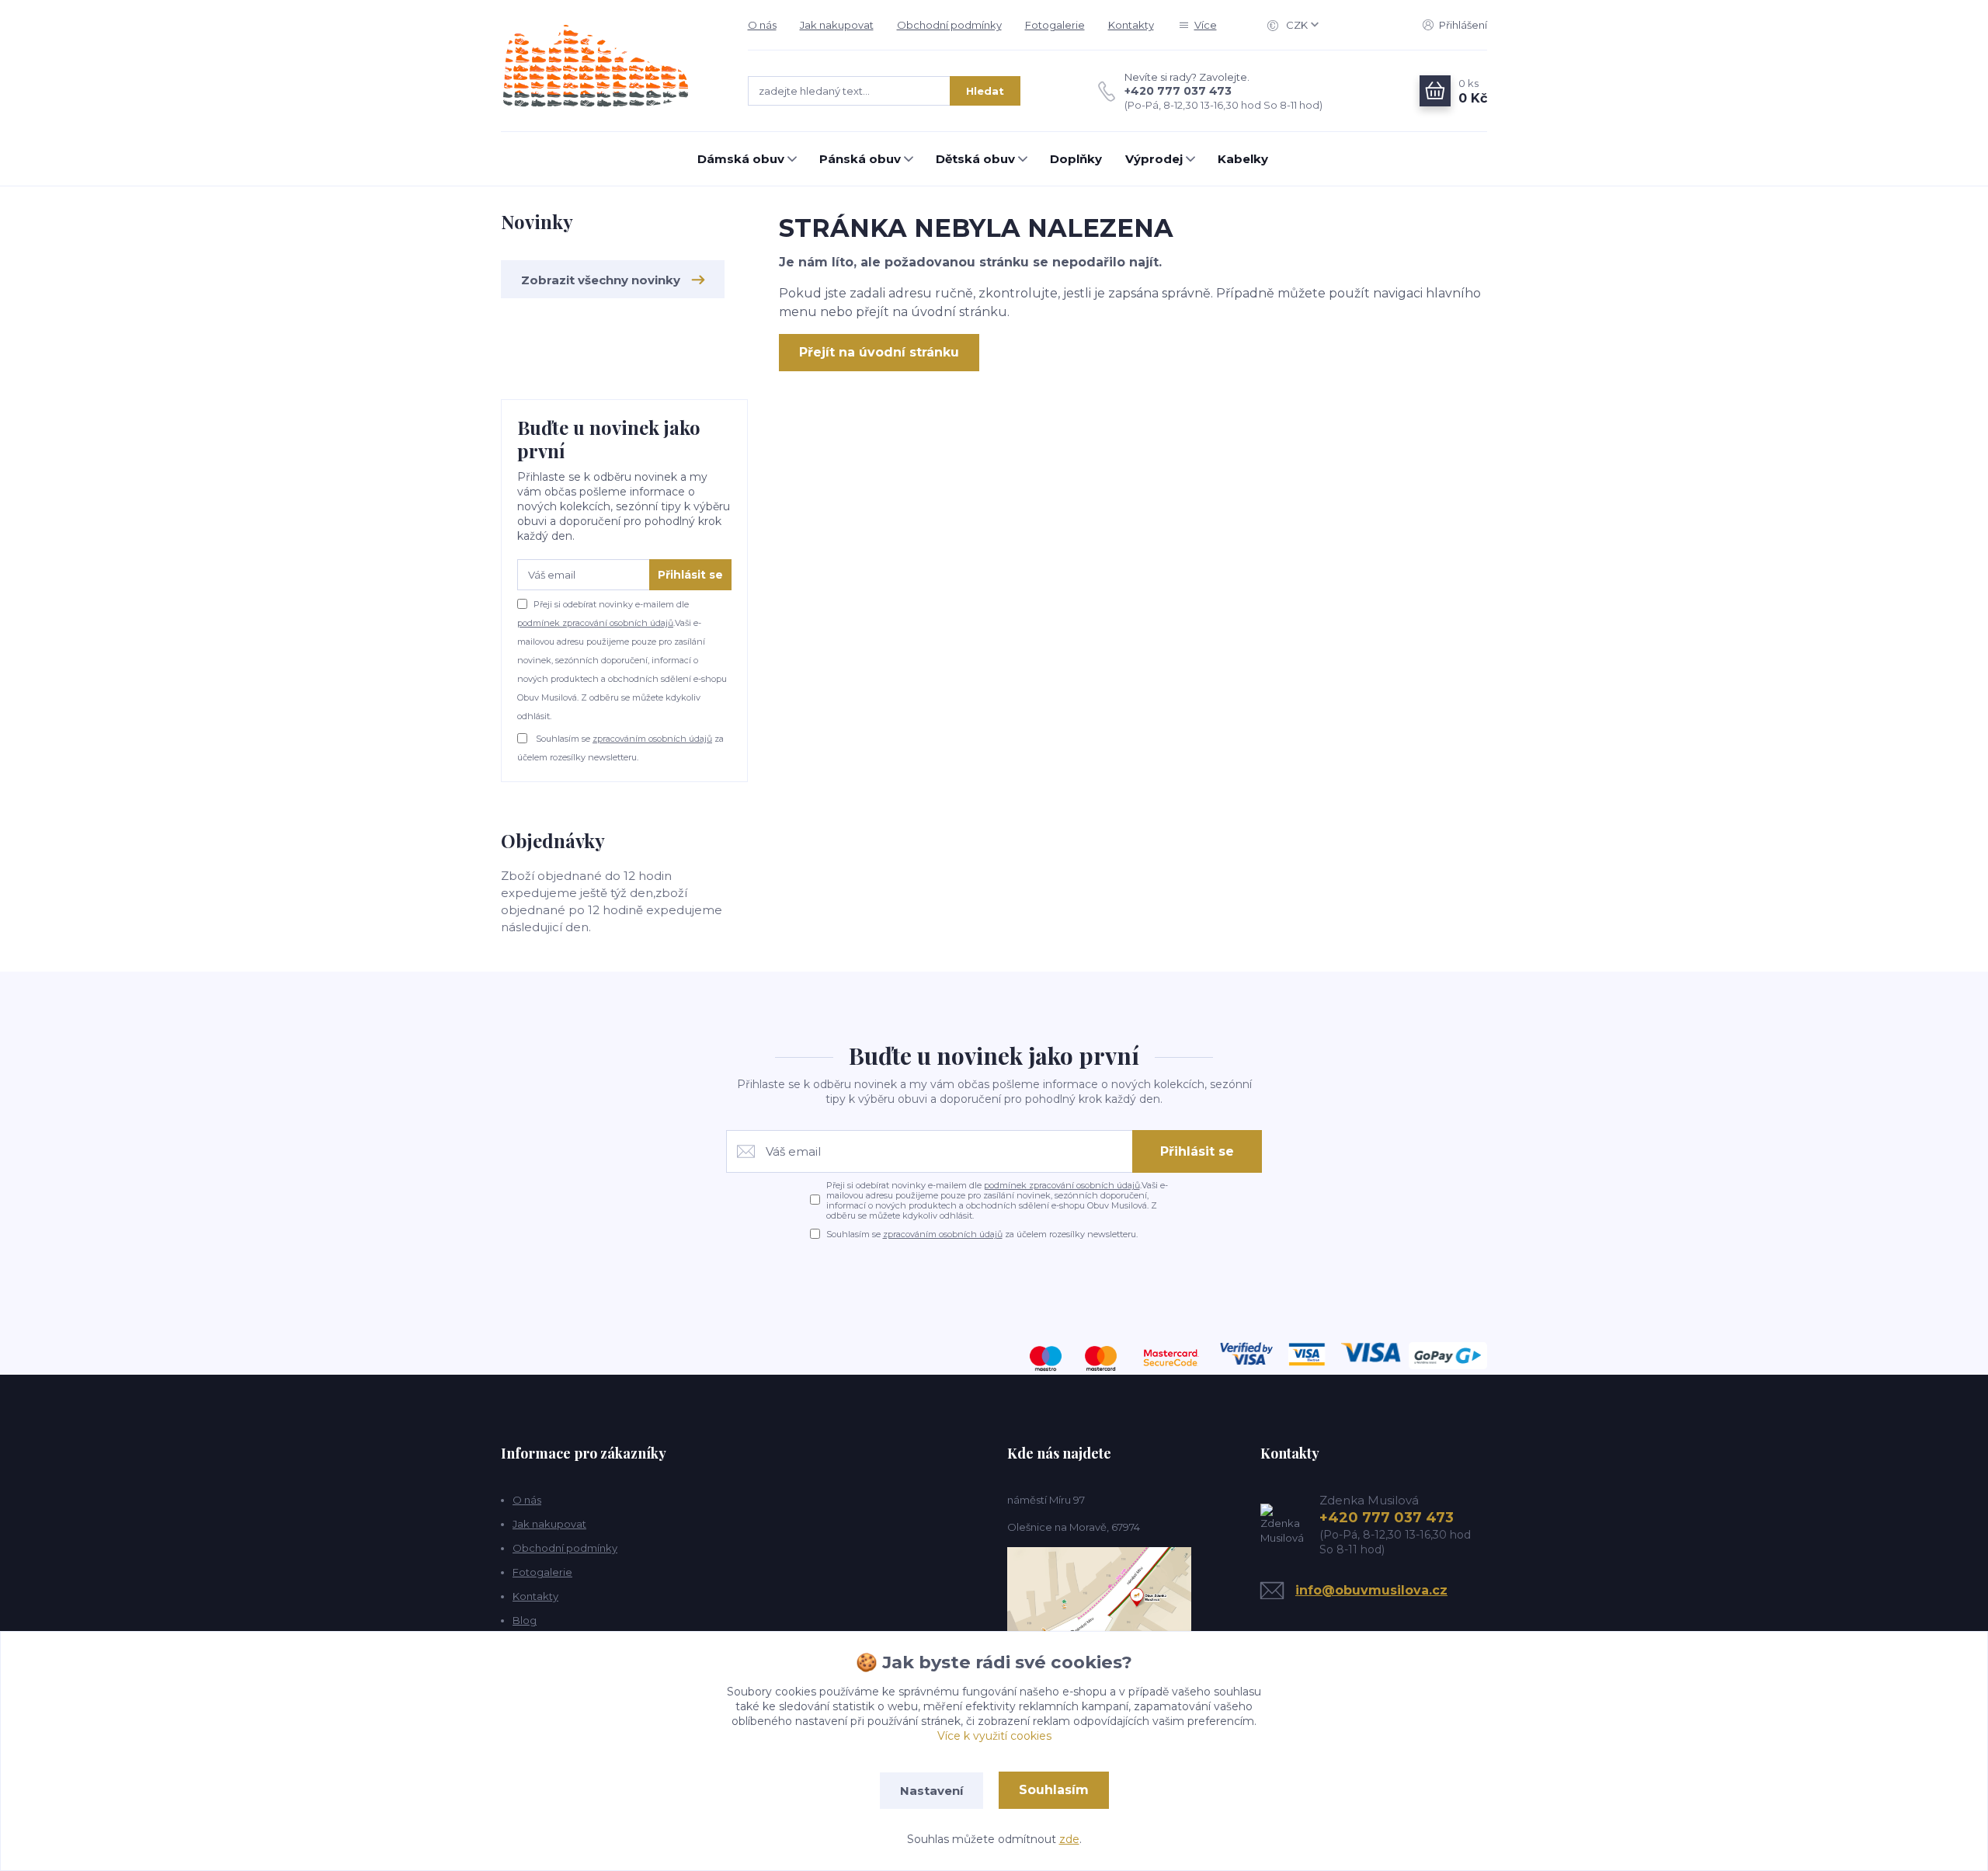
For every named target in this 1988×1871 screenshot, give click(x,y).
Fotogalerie (1055, 25)
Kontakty (1131, 25)
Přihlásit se (690, 575)
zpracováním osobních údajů (652, 739)
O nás (762, 25)
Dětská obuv (975, 159)
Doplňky (1076, 159)
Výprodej (1154, 159)
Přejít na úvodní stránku (879, 352)
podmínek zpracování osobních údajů (595, 623)
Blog (525, 1620)
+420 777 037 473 (1178, 91)
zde (1069, 1839)
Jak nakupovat (837, 25)
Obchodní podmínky (949, 25)
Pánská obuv (860, 159)
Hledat (985, 91)
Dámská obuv (741, 159)
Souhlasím (1054, 1790)
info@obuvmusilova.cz (1371, 1590)
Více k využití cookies (994, 1736)
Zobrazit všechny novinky (601, 280)
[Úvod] (609, 66)
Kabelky (1243, 159)
